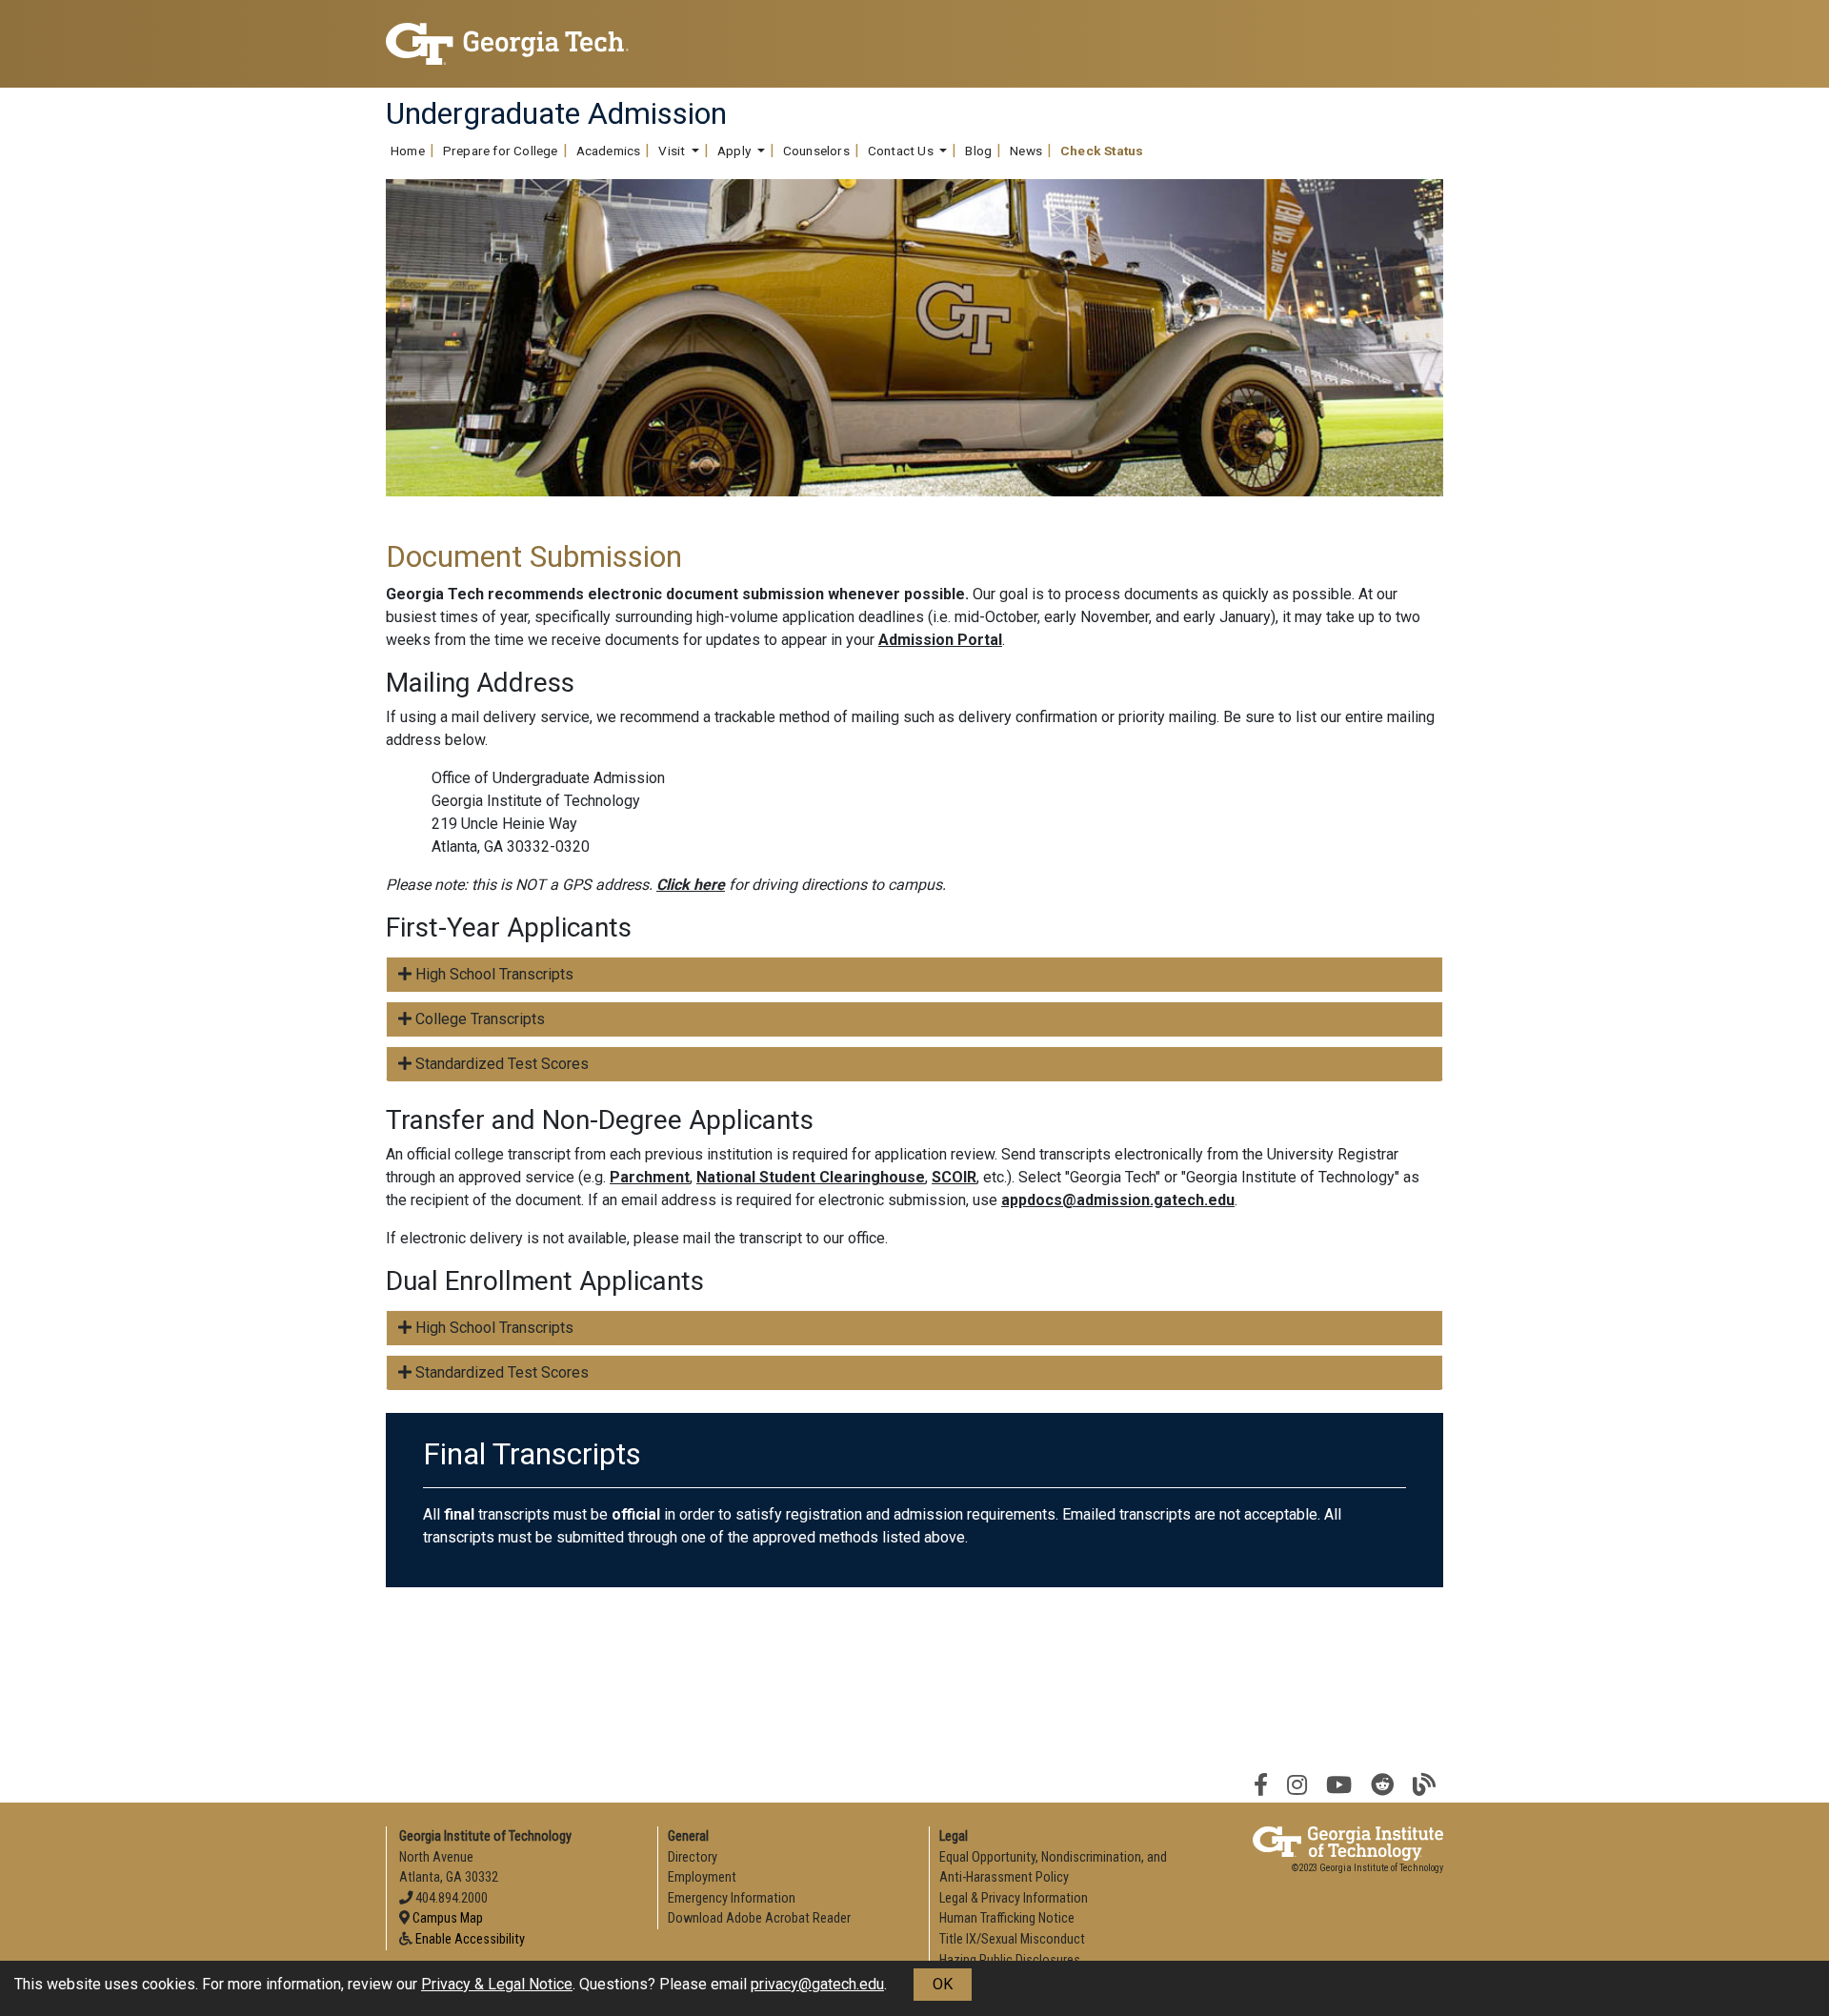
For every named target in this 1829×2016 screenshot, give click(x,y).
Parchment (650, 1177)
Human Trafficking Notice (1007, 1918)
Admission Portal (940, 640)
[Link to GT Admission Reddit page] (1382, 1785)
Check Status (1102, 151)
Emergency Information (732, 1898)
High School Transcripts (492, 974)
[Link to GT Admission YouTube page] (1339, 1785)
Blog (978, 151)
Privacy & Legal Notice (497, 1984)
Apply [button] (735, 151)
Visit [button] (673, 151)
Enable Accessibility (470, 1939)
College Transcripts (478, 1019)
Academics (609, 151)
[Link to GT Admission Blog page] (1424, 1785)
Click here (691, 885)
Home (408, 151)
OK (943, 1984)
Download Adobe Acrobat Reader (759, 1918)
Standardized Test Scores (500, 1064)
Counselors (816, 151)
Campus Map (448, 1918)
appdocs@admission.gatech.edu (1118, 1200)
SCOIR (954, 1177)
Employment (702, 1877)
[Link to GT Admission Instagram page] (1297, 1785)
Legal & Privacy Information (1014, 1898)
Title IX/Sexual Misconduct (1012, 1939)
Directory (693, 1857)
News (1026, 151)
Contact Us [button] (902, 151)
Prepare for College (501, 151)
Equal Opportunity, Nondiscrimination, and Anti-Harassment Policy (1053, 1868)
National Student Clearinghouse (811, 1177)
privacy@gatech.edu (817, 1984)
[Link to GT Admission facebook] (1261, 1785)
